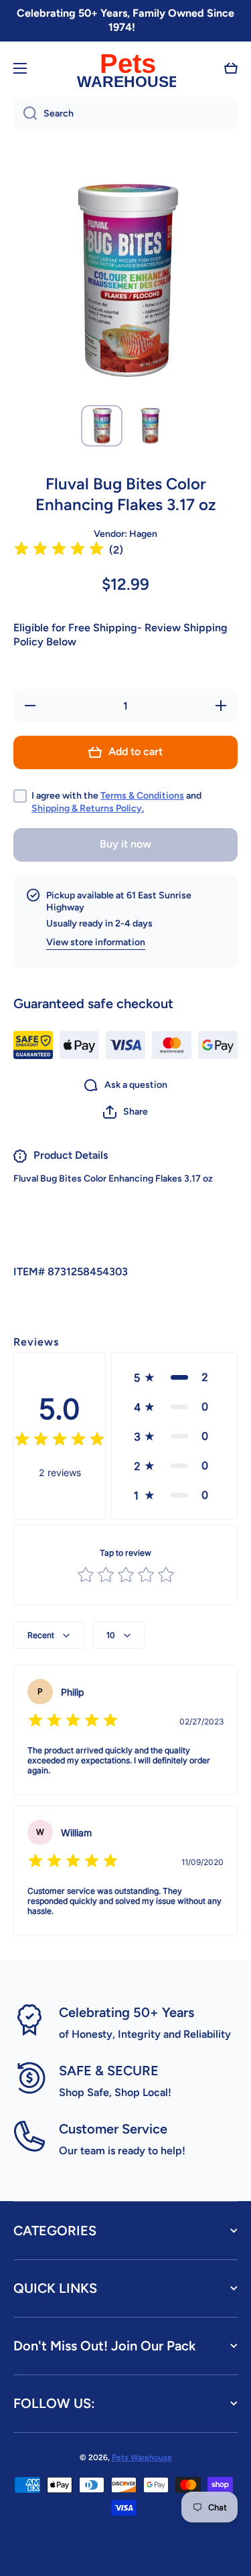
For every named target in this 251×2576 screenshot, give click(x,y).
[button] (231, 68)
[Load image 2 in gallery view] (150, 426)
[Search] (25, 114)
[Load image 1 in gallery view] (102, 426)
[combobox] (125, 114)
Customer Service (113, 2129)
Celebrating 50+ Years (127, 2012)
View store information (96, 942)
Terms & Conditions (142, 796)
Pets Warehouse (142, 2458)
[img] (59, 551)
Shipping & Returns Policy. (88, 808)
